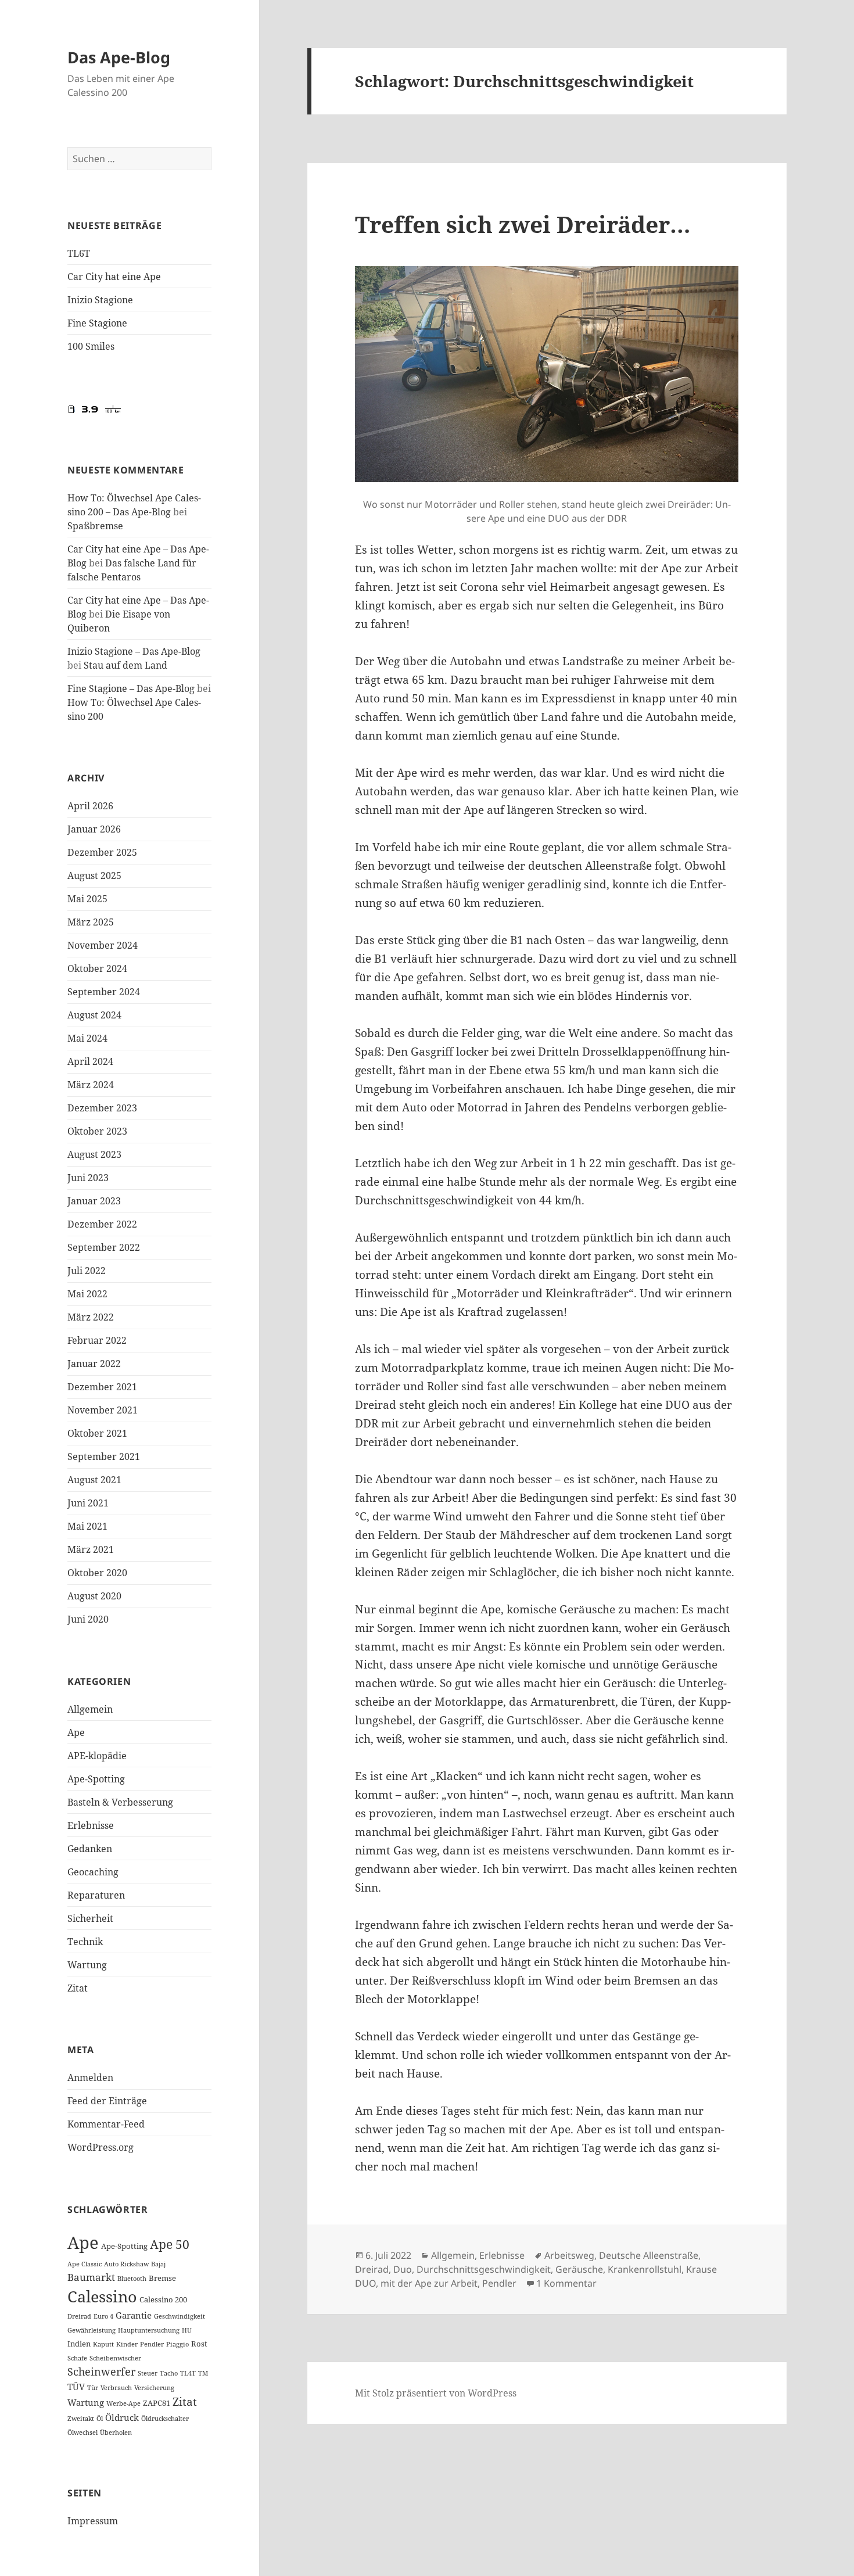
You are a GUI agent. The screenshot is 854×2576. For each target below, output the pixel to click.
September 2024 (104, 992)
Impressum (93, 2521)
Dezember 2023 (102, 1108)
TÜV (76, 2387)
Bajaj (158, 2264)
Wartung (87, 1965)
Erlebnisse (91, 1825)
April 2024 (90, 1061)
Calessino (102, 2296)
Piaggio (177, 2344)
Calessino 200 (163, 2299)
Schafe (77, 2358)
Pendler (152, 2344)
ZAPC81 (157, 2403)
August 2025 (94, 876)
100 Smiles (91, 346)
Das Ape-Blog (119, 57)
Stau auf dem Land (125, 665)
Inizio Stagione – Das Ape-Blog (134, 651)
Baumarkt (91, 2277)
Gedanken (90, 1849)
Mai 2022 (87, 1294)
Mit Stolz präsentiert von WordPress (436, 2393)
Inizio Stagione (100, 300)
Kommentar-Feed (106, 2124)
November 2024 (103, 945)
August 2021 (94, 1480)
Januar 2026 (94, 829)
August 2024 (94, 1015)
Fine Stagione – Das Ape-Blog (131, 688)
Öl (100, 2419)
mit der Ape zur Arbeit (429, 2283)
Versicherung (154, 2388)
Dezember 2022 (102, 1224)
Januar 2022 (94, 1364)
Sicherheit (90, 1918)
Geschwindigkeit (180, 2316)
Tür (93, 2388)
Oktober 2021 (97, 1433)
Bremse (162, 2278)
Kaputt (103, 2344)
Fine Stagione (97, 323)
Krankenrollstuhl (645, 2269)
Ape (76, 1732)
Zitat (78, 1988)
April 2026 (90, 806)
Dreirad (79, 2316)
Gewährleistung (92, 2330)
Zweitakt (81, 2419)
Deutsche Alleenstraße (649, 2255)
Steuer (148, 2373)
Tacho (169, 2373)
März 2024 (91, 1085)
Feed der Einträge (107, 2101)
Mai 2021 (87, 1526)
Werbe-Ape (123, 2403)
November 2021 (103, 1410)
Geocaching (93, 1872)
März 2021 (91, 1549)
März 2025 (91, 922)
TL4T (188, 2373)
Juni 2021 (88, 1503)
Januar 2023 (94, 1201)
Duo (403, 2269)
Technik (85, 1942)
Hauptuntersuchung (149, 2330)
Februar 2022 (97, 1340)
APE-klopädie (97, 1756)
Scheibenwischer (115, 2358)
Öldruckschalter (165, 2419)
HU (187, 2330)
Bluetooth (132, 2279)
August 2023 (94, 1154)
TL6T (79, 253)
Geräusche (579, 2269)
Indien (79, 2344)
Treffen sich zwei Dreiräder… (523, 224)
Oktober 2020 (97, 1573)
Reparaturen (96, 1895)
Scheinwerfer (101, 2372)
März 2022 (91, 1317)
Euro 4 (103, 2316)
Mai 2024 (87, 1038)
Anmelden (90, 2078)
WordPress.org (101, 2147)
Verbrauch (116, 2388)
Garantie (134, 2315)
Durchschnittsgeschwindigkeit (484, 2269)
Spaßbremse (95, 526)
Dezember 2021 (102, 1387)
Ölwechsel (82, 2433)
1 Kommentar (566, 2283)
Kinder (127, 2344)
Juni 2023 (88, 1178)
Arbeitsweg (569, 2255)
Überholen (116, 2433)
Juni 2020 (88, 1619)
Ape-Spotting (96, 1779)
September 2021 (104, 1456)
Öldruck (122, 2417)
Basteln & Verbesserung (120, 1802)
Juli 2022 (87, 1271)
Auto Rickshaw (126, 2264)
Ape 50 (170, 2244)
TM (203, 2373)
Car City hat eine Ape (114, 277)
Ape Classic (85, 2264)
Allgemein (90, 1709)
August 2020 (94, 1596)
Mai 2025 (87, 899)
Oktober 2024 (97, 968)
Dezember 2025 (102, 852)
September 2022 (104, 1247)
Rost (199, 2344)
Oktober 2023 (97, 1131)
